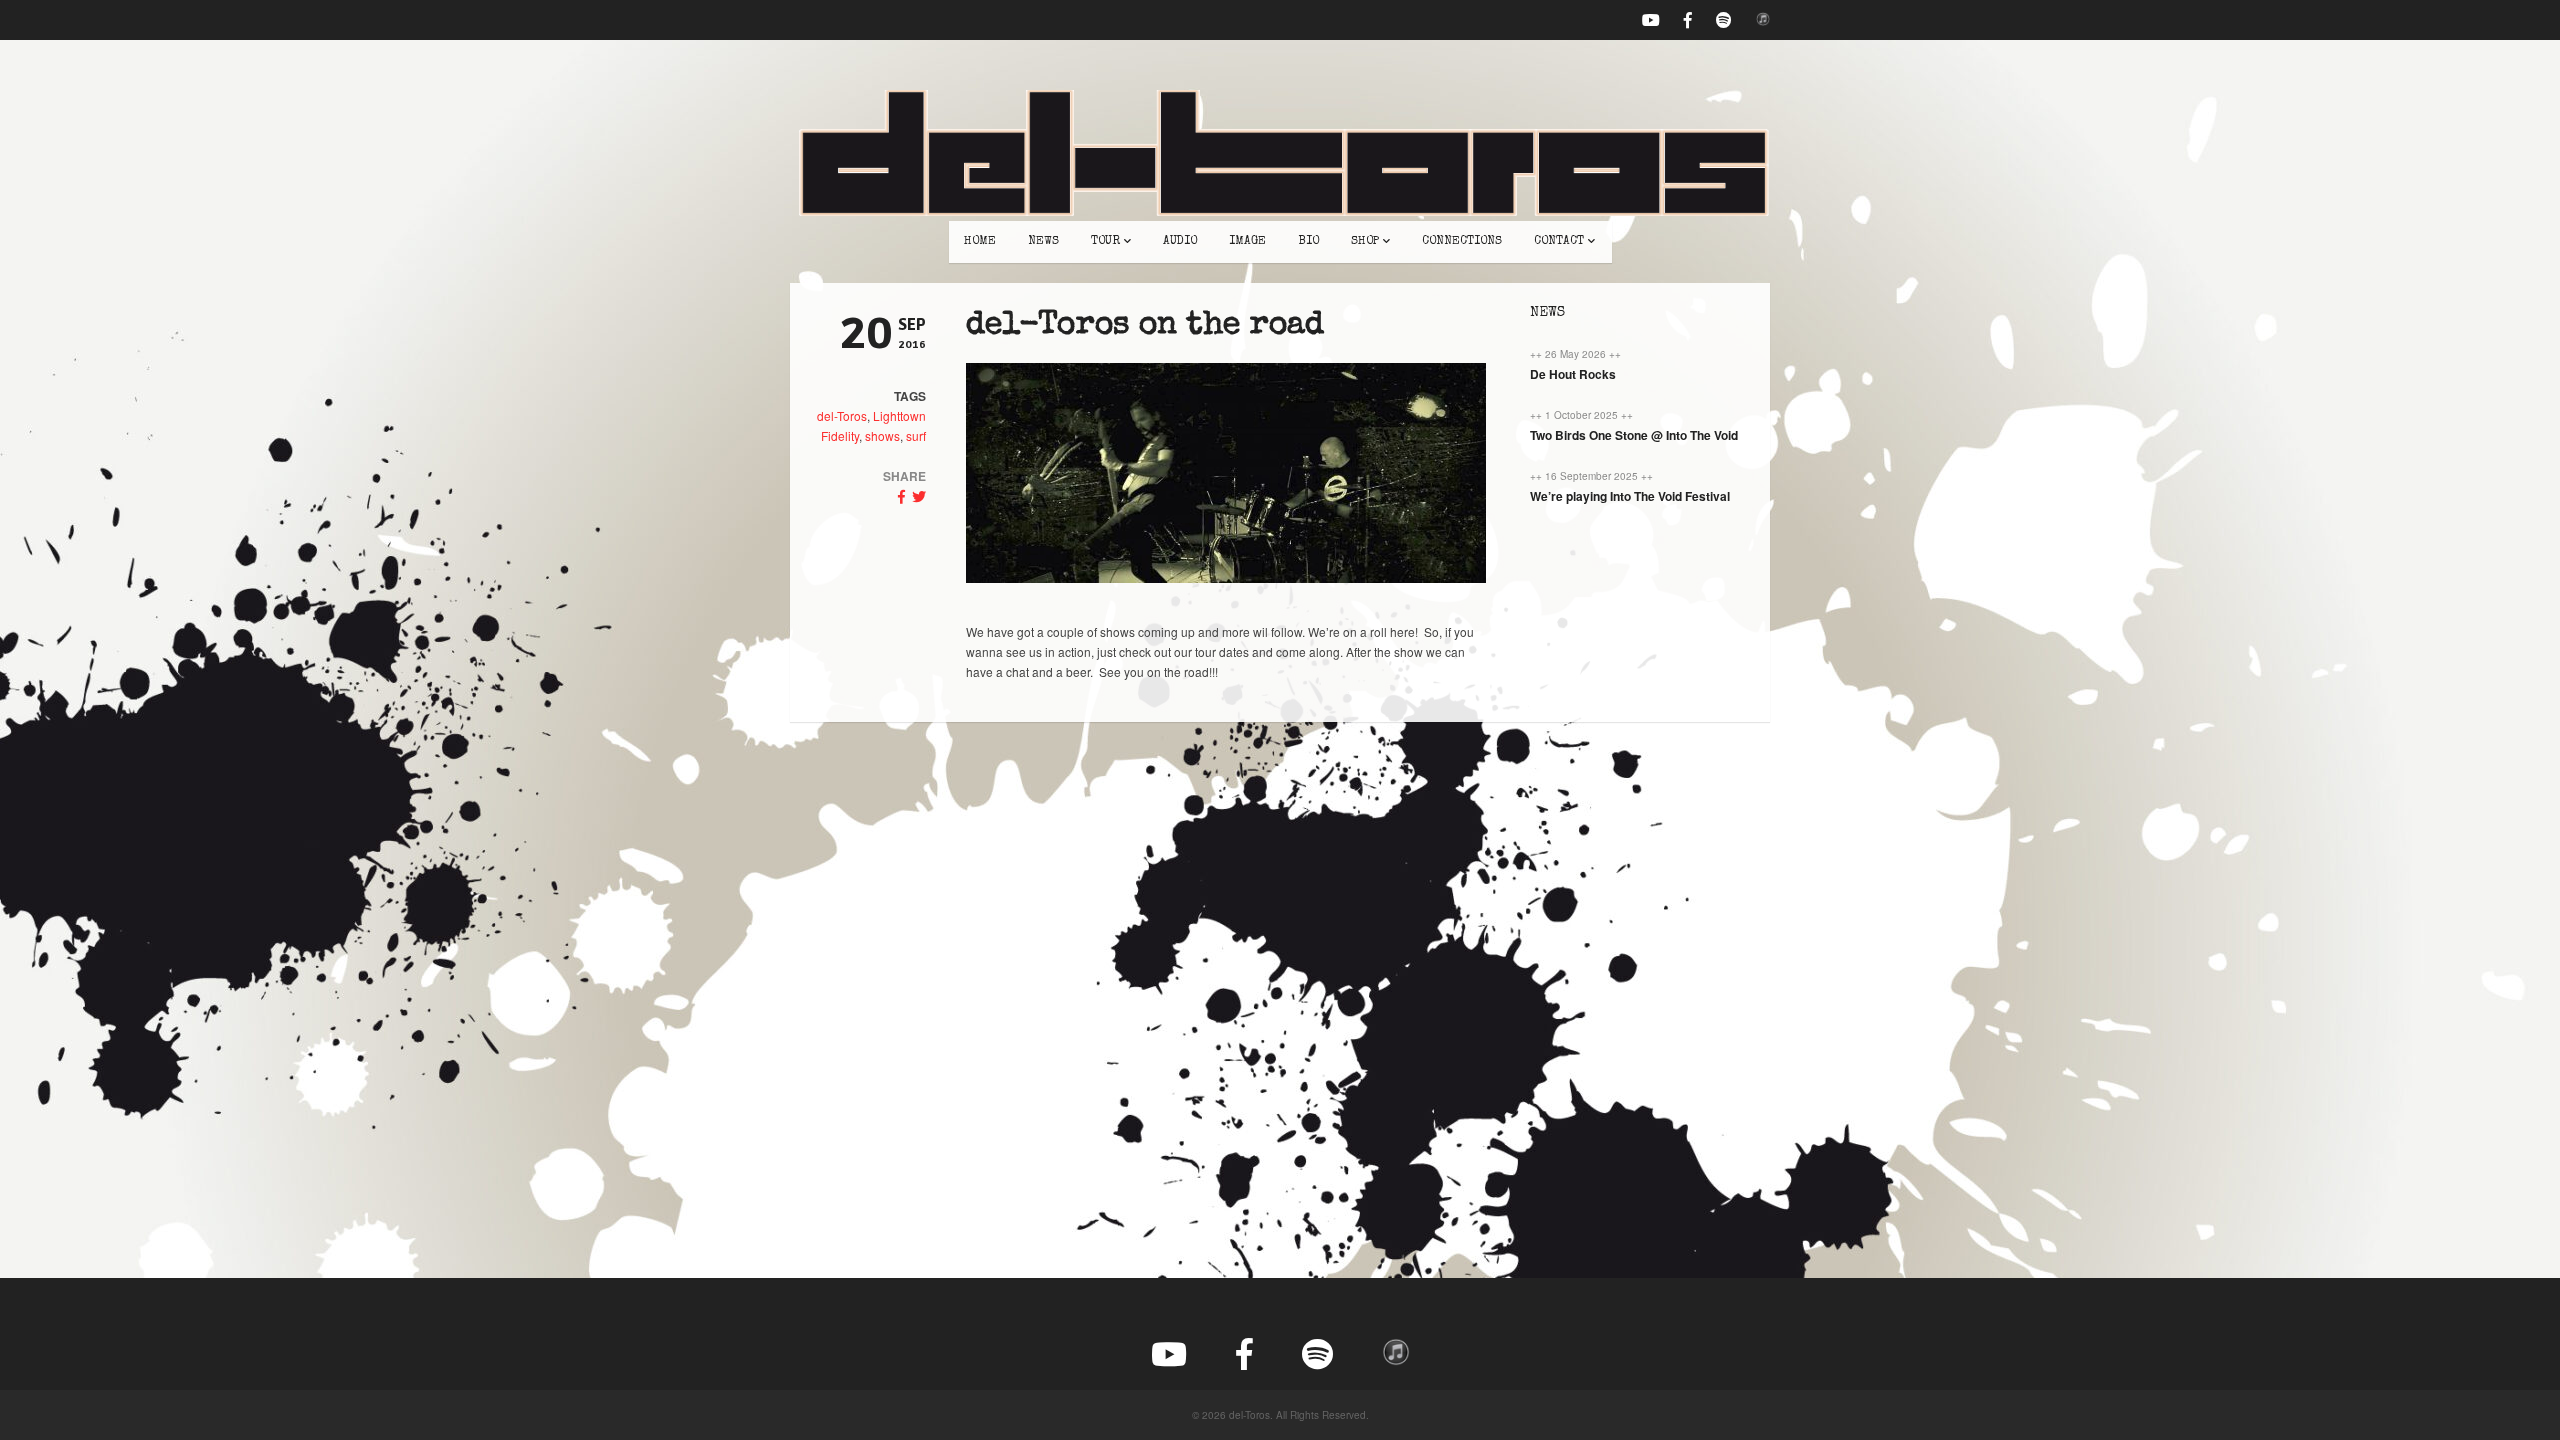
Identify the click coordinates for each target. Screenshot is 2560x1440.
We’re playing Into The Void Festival (1630, 496)
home (980, 242)
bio (1308, 242)
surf (916, 435)
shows (882, 435)
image (1247, 242)
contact (1559, 242)
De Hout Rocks (1573, 374)
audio (1180, 242)
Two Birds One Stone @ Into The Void (1634, 435)
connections (1462, 242)
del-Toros (842, 415)
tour (1105, 242)
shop (1365, 242)
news (1043, 242)
